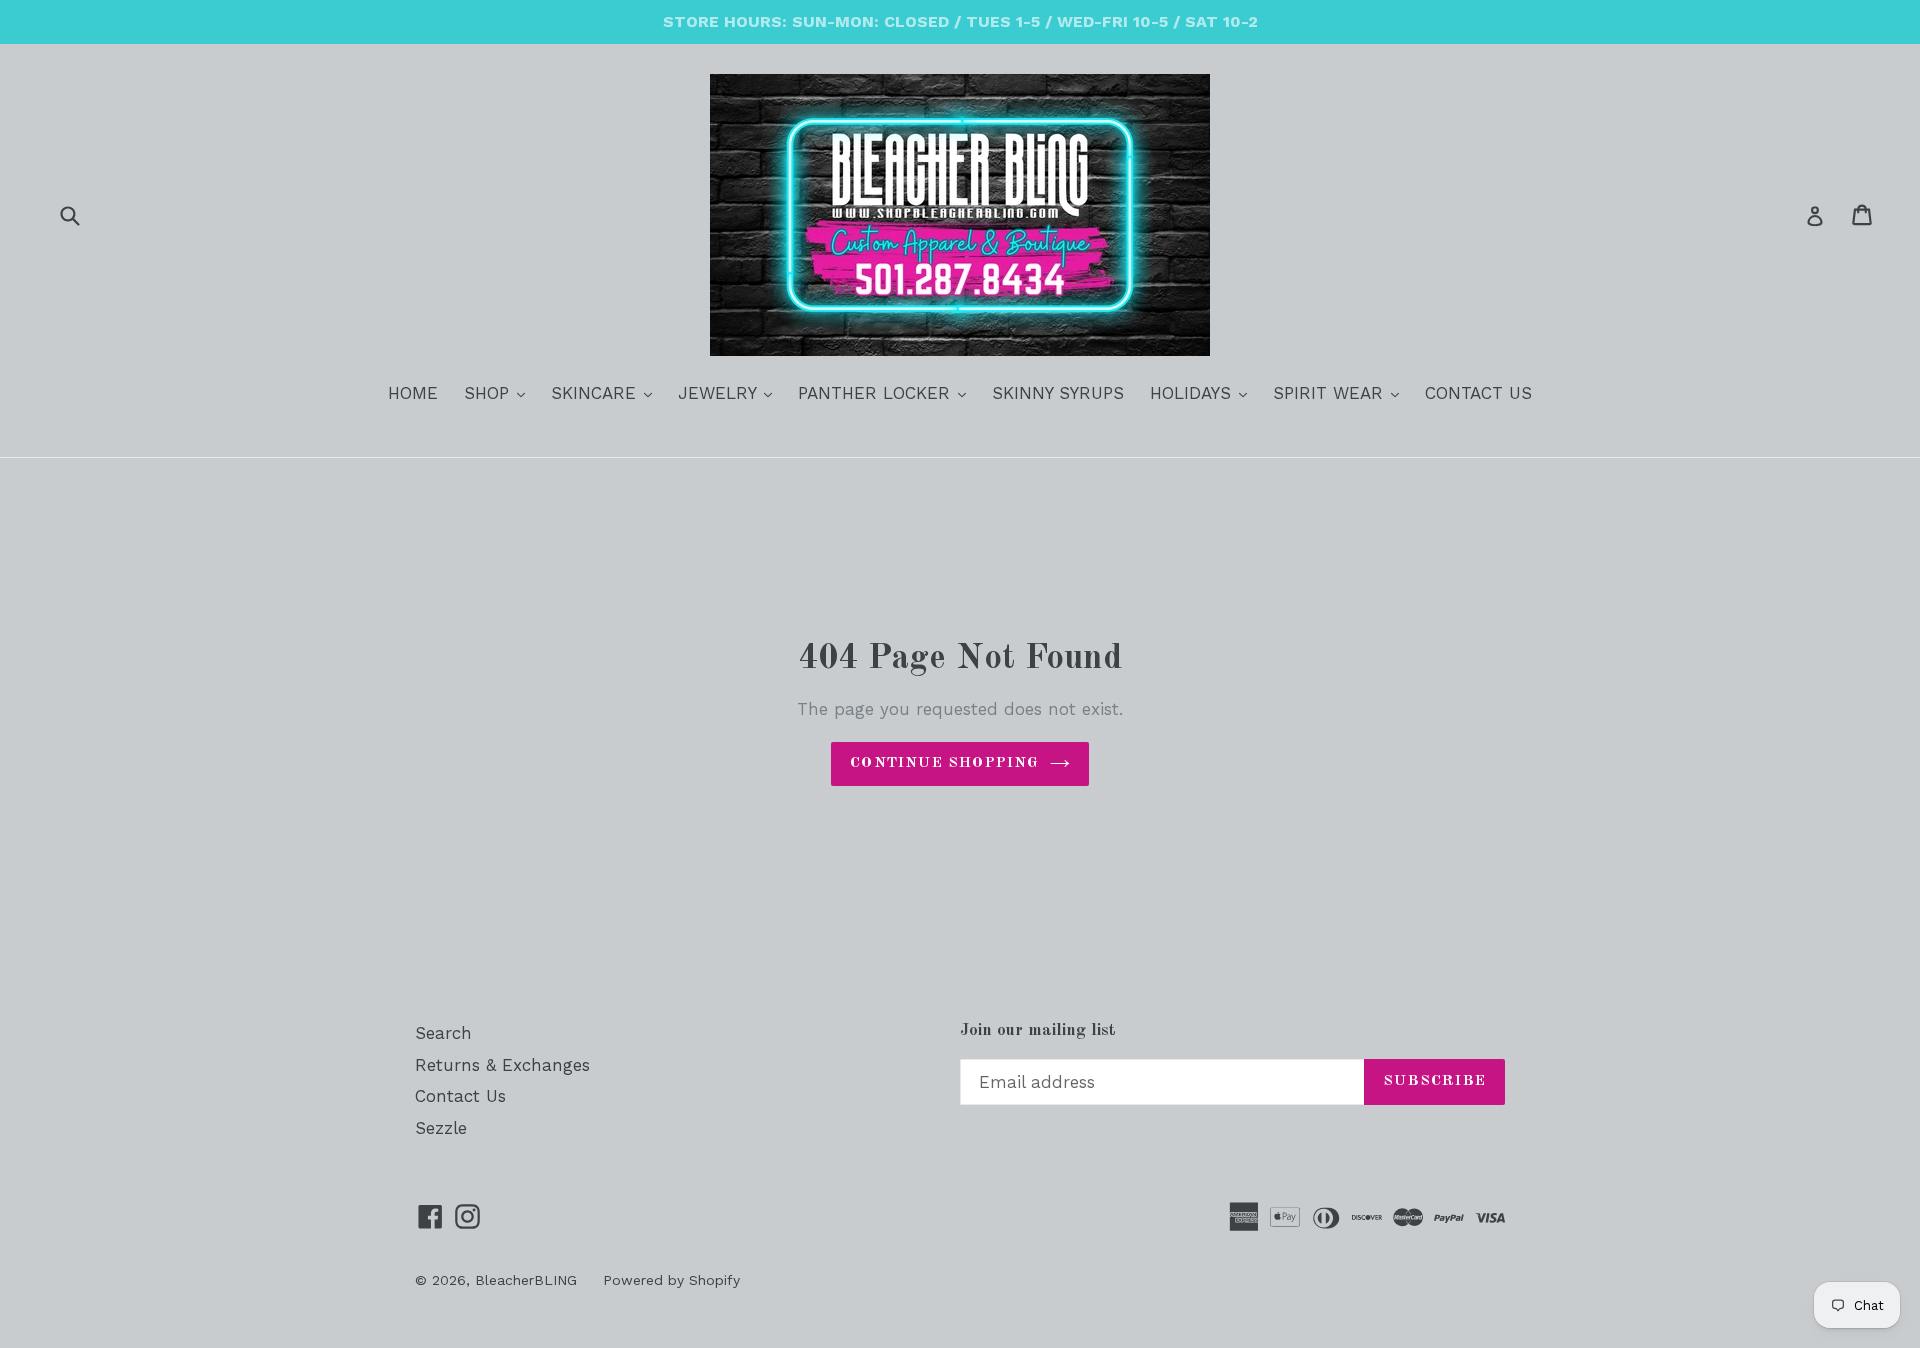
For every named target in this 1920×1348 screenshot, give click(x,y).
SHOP (499, 392)
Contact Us (460, 1096)
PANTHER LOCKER (887, 392)
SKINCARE (606, 392)
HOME (413, 393)
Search (443, 1033)
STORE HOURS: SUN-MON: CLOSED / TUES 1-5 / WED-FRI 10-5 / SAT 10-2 (960, 21)
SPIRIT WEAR (1341, 392)
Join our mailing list (1038, 1030)
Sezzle (441, 1128)
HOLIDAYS (1203, 392)
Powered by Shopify (671, 1280)
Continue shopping (944, 763)
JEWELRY (730, 392)
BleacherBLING (526, 1280)
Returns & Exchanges (502, 1065)
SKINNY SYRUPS (1058, 393)
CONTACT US (1478, 393)
